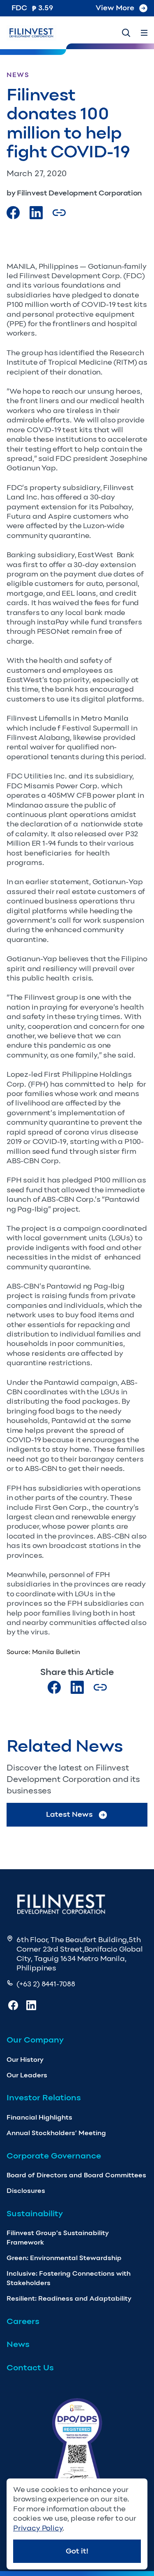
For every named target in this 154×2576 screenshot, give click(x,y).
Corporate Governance (54, 2156)
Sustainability (35, 2213)
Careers (23, 2321)
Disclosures (26, 2191)
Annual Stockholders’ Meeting (56, 2133)
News (18, 2344)
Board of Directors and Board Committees (76, 2175)
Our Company (35, 2040)
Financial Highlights (39, 2117)
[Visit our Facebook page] (13, 213)
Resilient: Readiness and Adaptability (69, 2298)
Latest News (69, 1814)
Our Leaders (27, 2075)
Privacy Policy (38, 2528)
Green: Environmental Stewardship (64, 2258)
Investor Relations (44, 2097)
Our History (25, 2060)
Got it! (77, 2551)
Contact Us (30, 2367)
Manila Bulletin (56, 1652)
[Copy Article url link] (59, 213)
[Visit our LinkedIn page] (77, 1687)
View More (115, 8)
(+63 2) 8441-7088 (46, 1984)
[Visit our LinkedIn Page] (36, 213)
